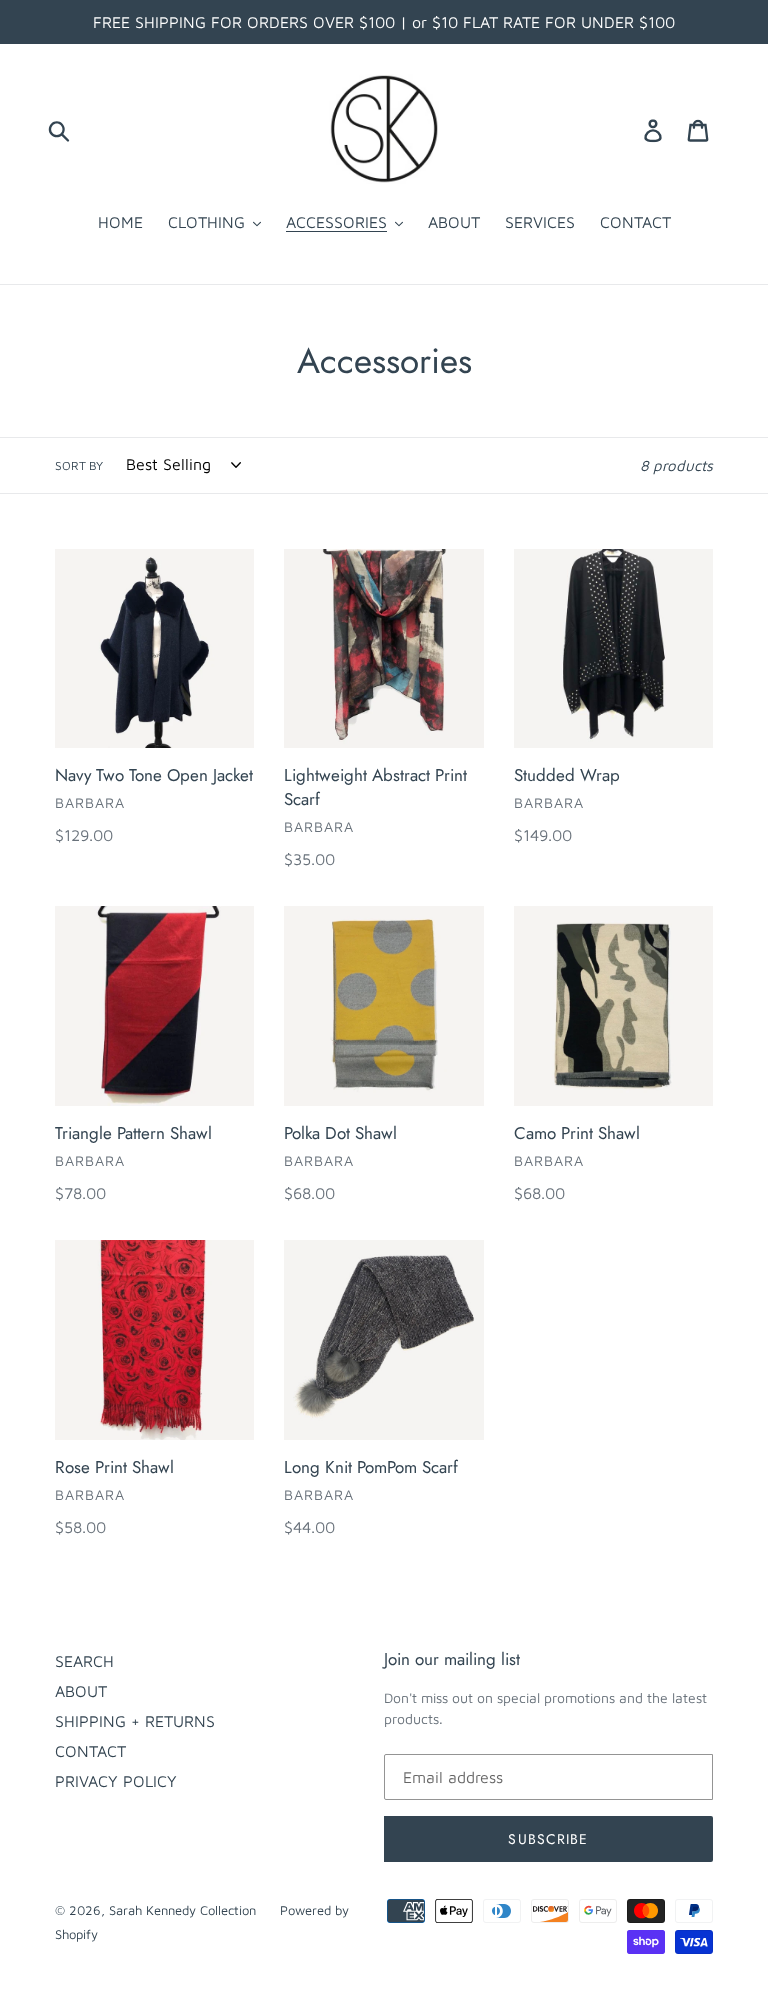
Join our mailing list (452, 1659)
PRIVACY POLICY (116, 1781)
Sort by (79, 465)
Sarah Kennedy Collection (184, 1910)
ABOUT (81, 1691)
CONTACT (90, 1751)
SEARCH (84, 1661)
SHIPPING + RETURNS (135, 1721)
